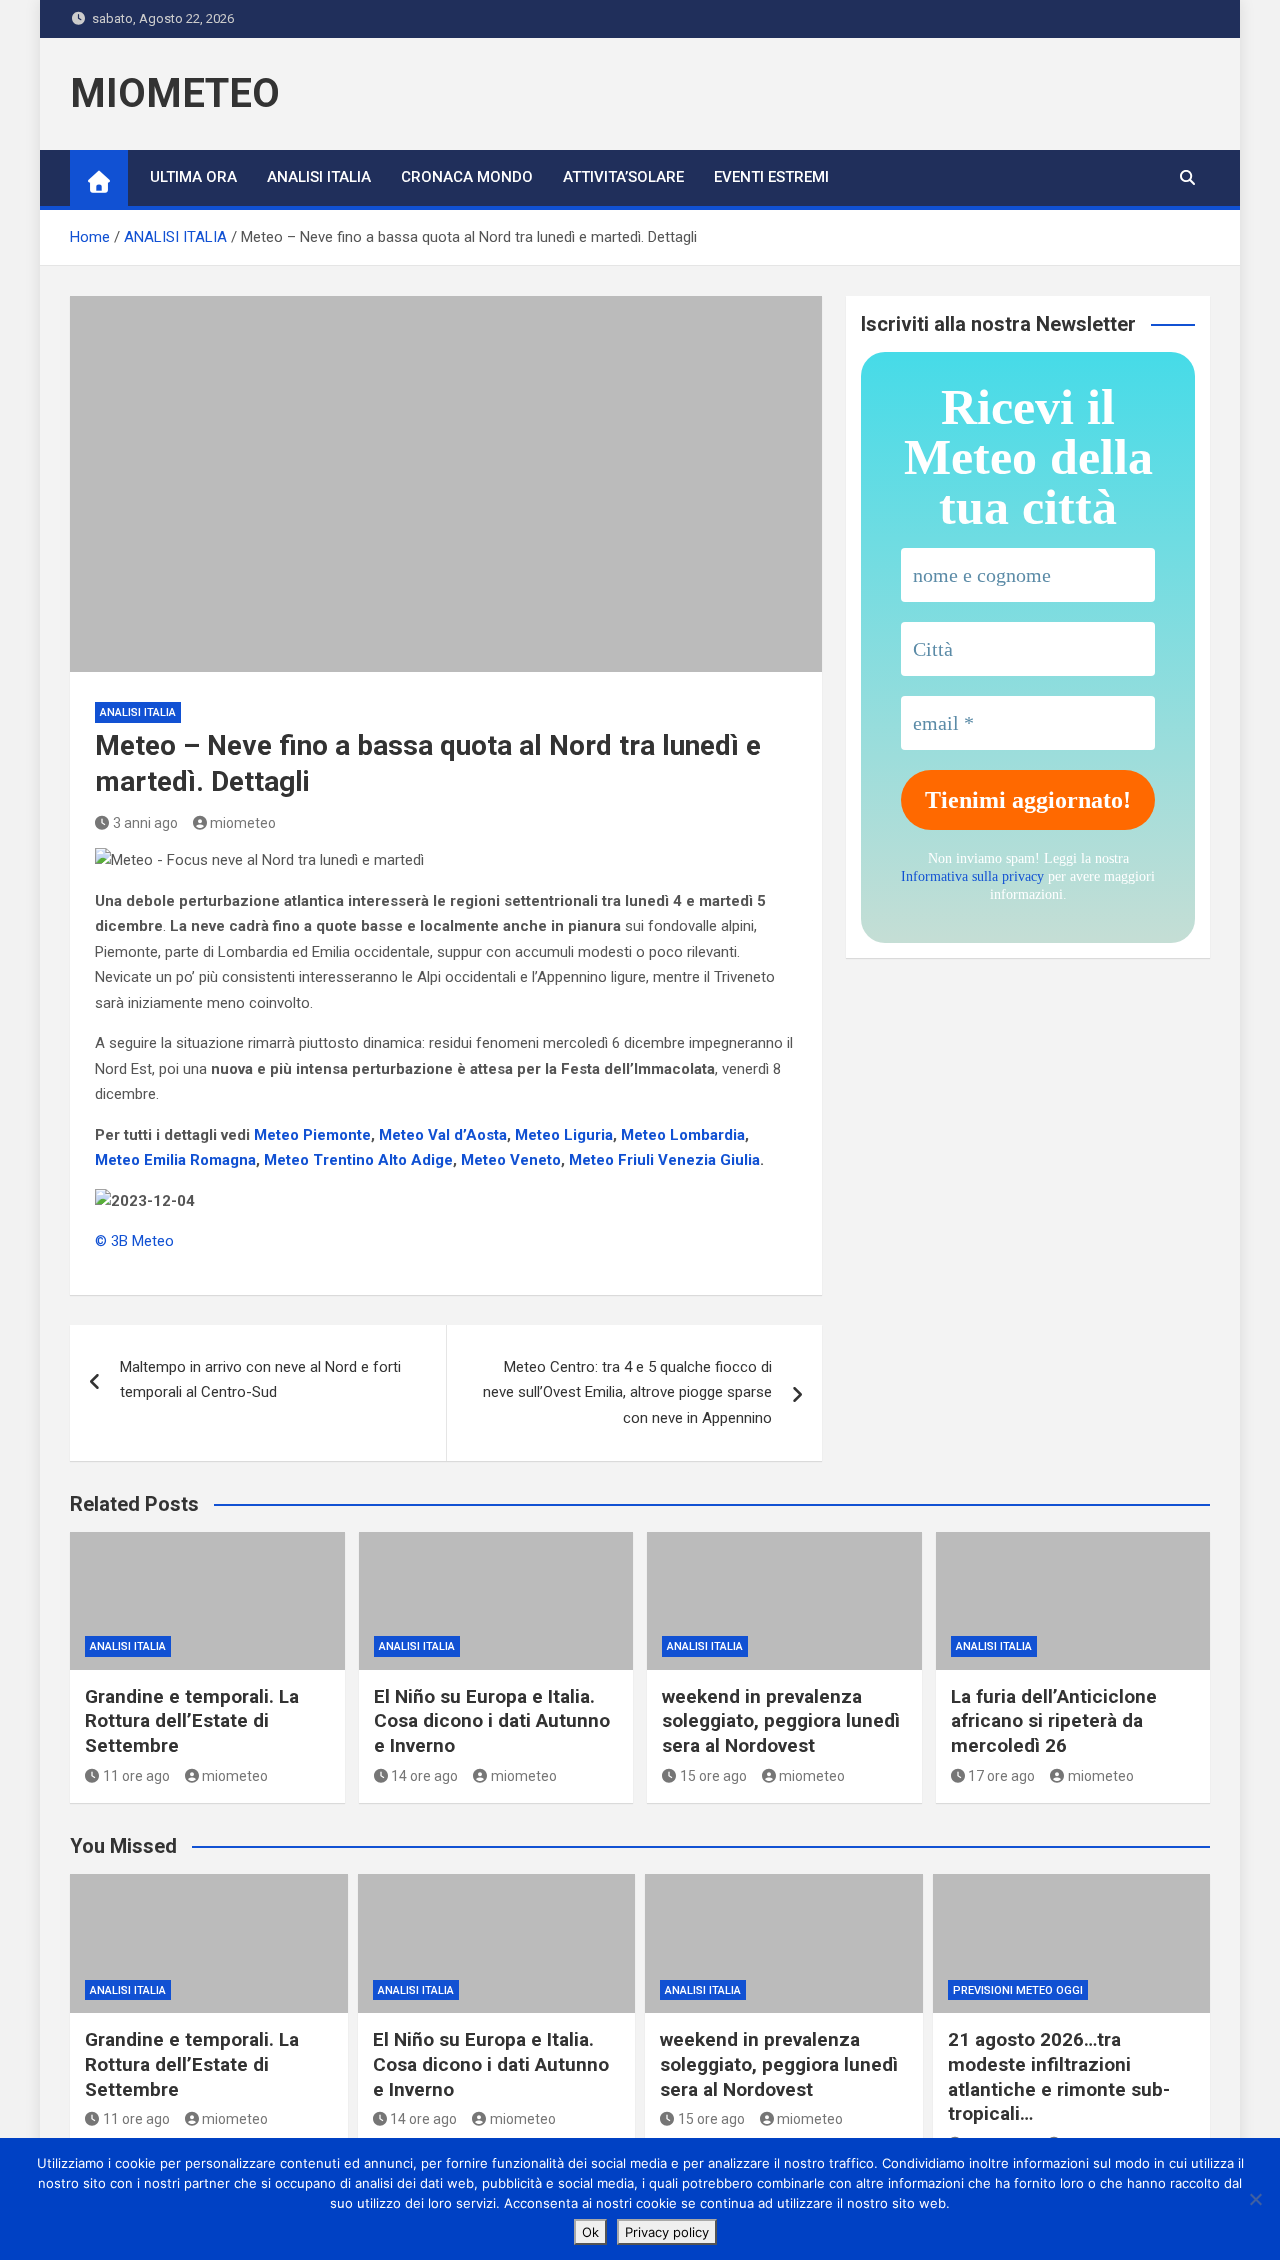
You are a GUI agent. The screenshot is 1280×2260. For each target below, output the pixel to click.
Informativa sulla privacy (972, 876)
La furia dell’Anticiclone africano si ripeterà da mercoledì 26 (1054, 1721)
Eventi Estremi (771, 177)
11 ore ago (136, 1776)
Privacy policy (667, 2232)
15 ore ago (713, 1776)
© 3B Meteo (134, 1241)
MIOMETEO (175, 93)
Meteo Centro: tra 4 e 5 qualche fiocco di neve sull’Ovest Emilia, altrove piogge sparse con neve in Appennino (627, 1392)
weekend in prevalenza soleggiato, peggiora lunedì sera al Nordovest (781, 1721)
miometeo (243, 823)
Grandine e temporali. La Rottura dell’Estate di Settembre (192, 1721)
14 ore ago (424, 1776)
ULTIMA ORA (193, 177)
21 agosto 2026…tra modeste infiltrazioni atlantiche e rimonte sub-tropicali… (1059, 2076)
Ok (590, 2232)
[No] (1255, 2199)
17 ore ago (1001, 1776)
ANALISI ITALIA (319, 177)
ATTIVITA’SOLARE (623, 177)
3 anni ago (145, 823)
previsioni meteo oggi (1018, 1990)
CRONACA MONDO (467, 177)
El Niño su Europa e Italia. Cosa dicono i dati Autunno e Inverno (492, 1721)
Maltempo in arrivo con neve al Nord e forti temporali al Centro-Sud (260, 1380)
